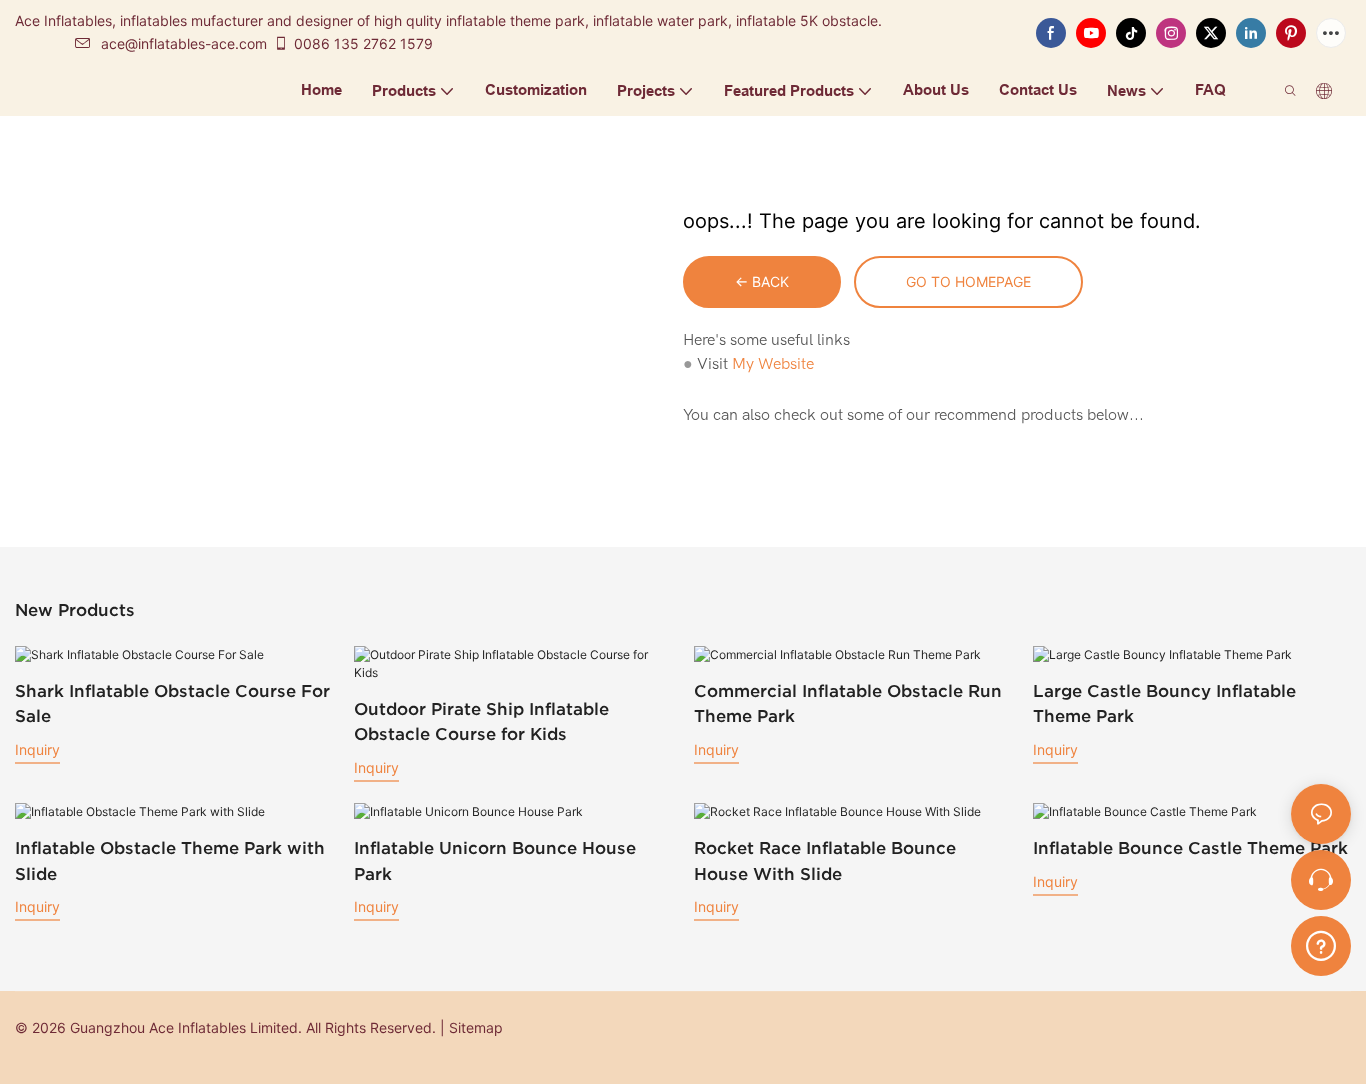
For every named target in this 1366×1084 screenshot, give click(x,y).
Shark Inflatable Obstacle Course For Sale (172, 703)
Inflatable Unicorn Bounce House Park (495, 860)
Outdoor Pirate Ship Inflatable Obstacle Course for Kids (481, 721)
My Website (773, 364)
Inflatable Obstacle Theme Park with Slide (170, 860)
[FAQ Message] (1321, 943)
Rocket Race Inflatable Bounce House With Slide (825, 860)
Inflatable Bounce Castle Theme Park (1190, 847)
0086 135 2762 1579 (363, 43)
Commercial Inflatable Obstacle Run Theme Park (848, 703)
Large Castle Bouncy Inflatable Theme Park (1164, 703)
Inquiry (37, 749)
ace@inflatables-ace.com (184, 43)
